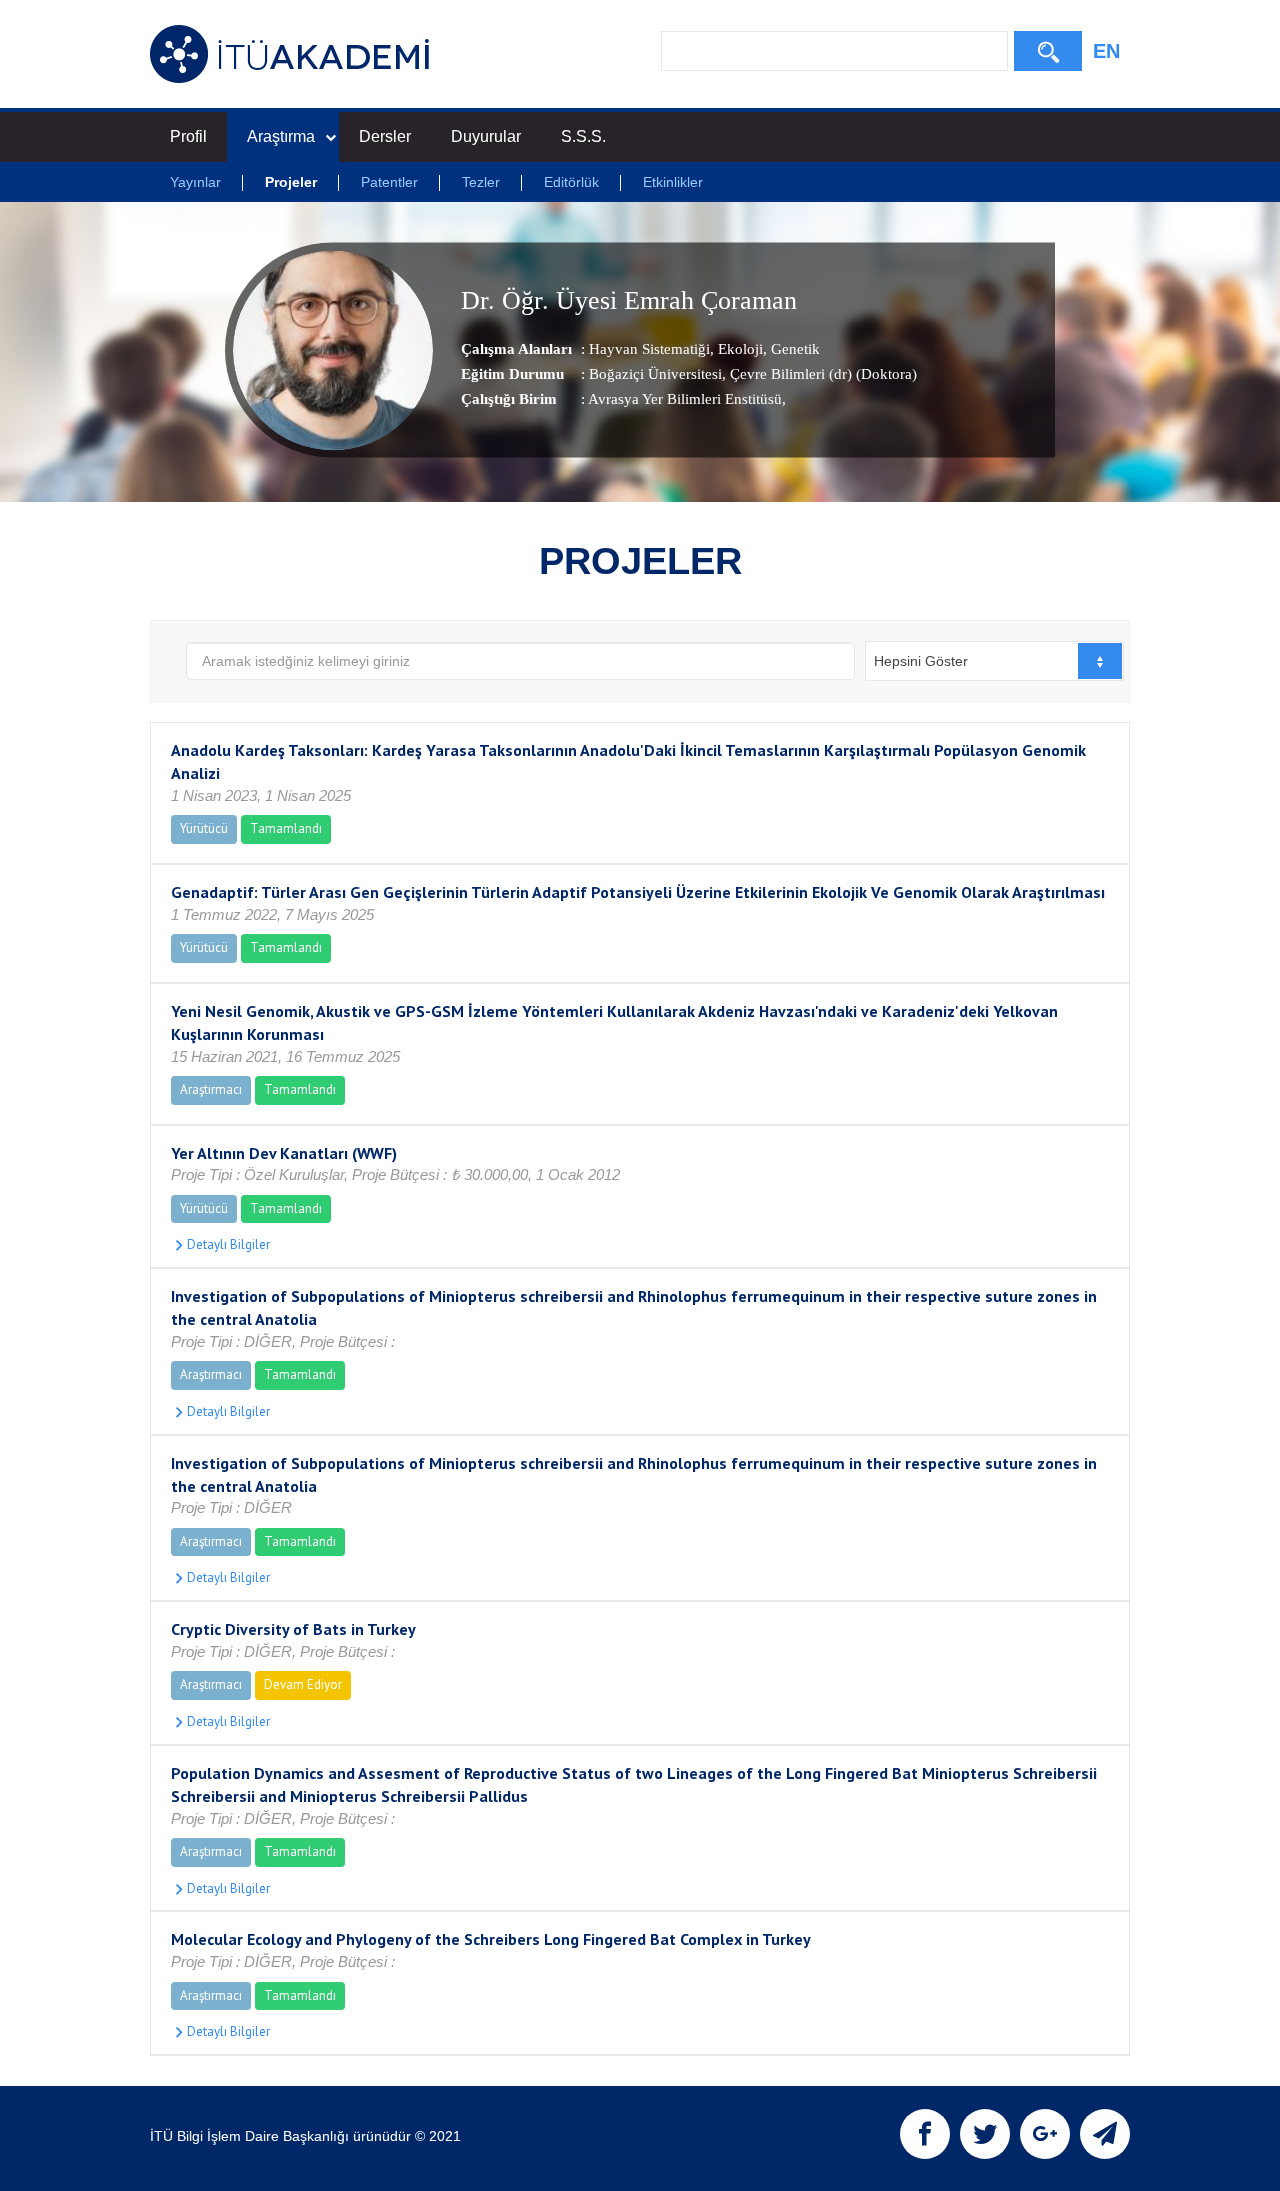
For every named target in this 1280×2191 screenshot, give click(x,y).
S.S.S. (583, 136)
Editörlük (571, 182)
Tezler (481, 182)
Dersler (385, 136)
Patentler (389, 182)
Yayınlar (195, 182)
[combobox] (994, 661)
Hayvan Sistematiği (649, 349)
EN (1106, 51)
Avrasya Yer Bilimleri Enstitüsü (685, 399)
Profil (188, 136)
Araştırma (281, 136)
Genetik (793, 349)
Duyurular (486, 136)
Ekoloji (738, 349)
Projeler (291, 182)
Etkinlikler (673, 182)
